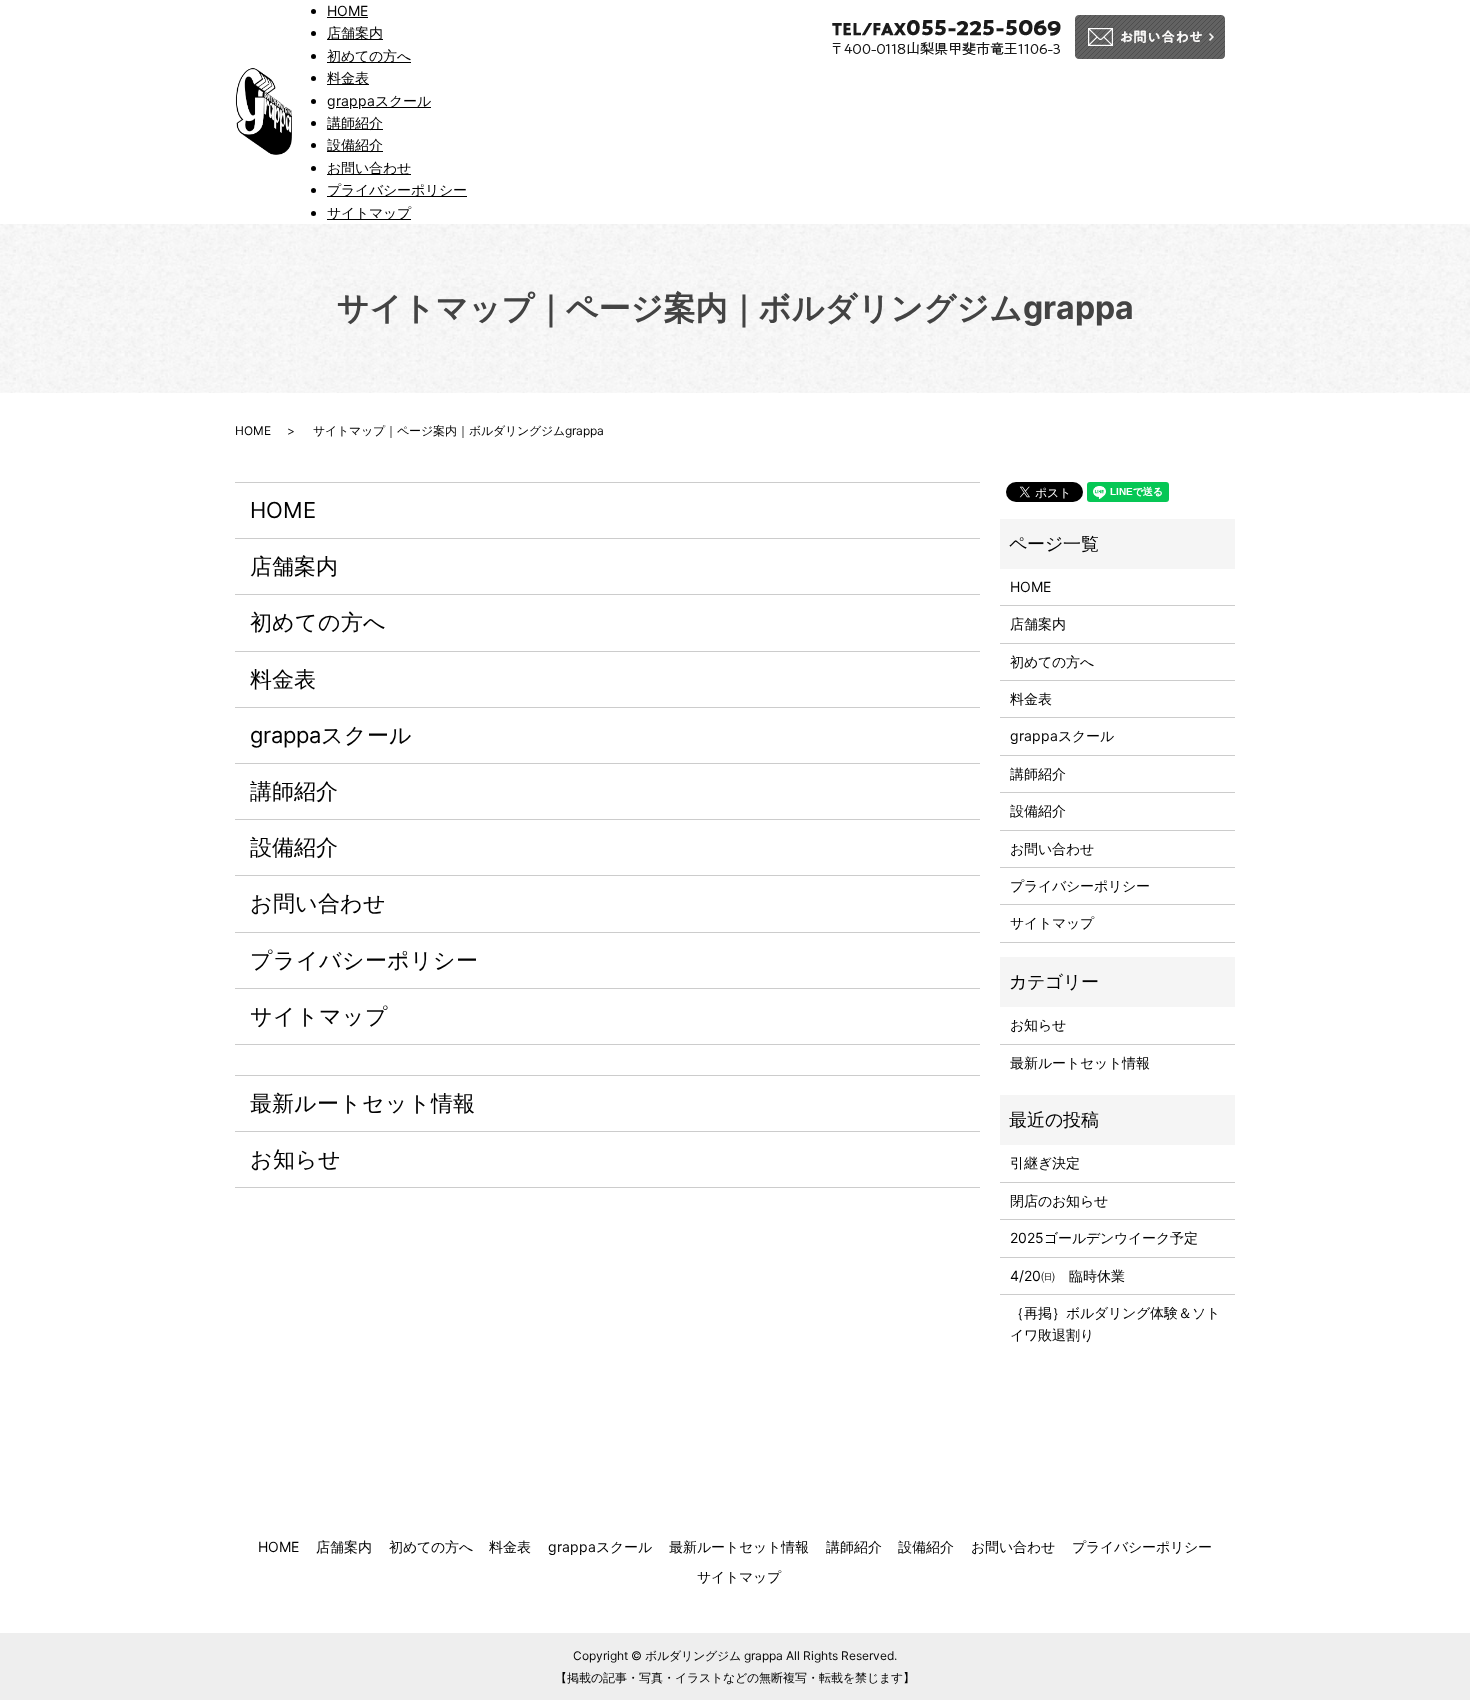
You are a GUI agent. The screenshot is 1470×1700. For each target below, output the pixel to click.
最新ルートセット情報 (362, 1103)
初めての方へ (369, 55)
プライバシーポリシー (397, 189)
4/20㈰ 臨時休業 (1067, 1275)
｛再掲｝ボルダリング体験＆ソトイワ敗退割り (1115, 1323)
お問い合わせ (369, 167)
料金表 (348, 77)
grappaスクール (379, 100)
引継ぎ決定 (1045, 1162)
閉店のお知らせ (1059, 1200)
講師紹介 (355, 122)
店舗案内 (355, 32)
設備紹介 (355, 144)
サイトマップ (369, 212)
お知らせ (295, 1159)
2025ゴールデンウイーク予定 (1104, 1237)
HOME (347, 10)
